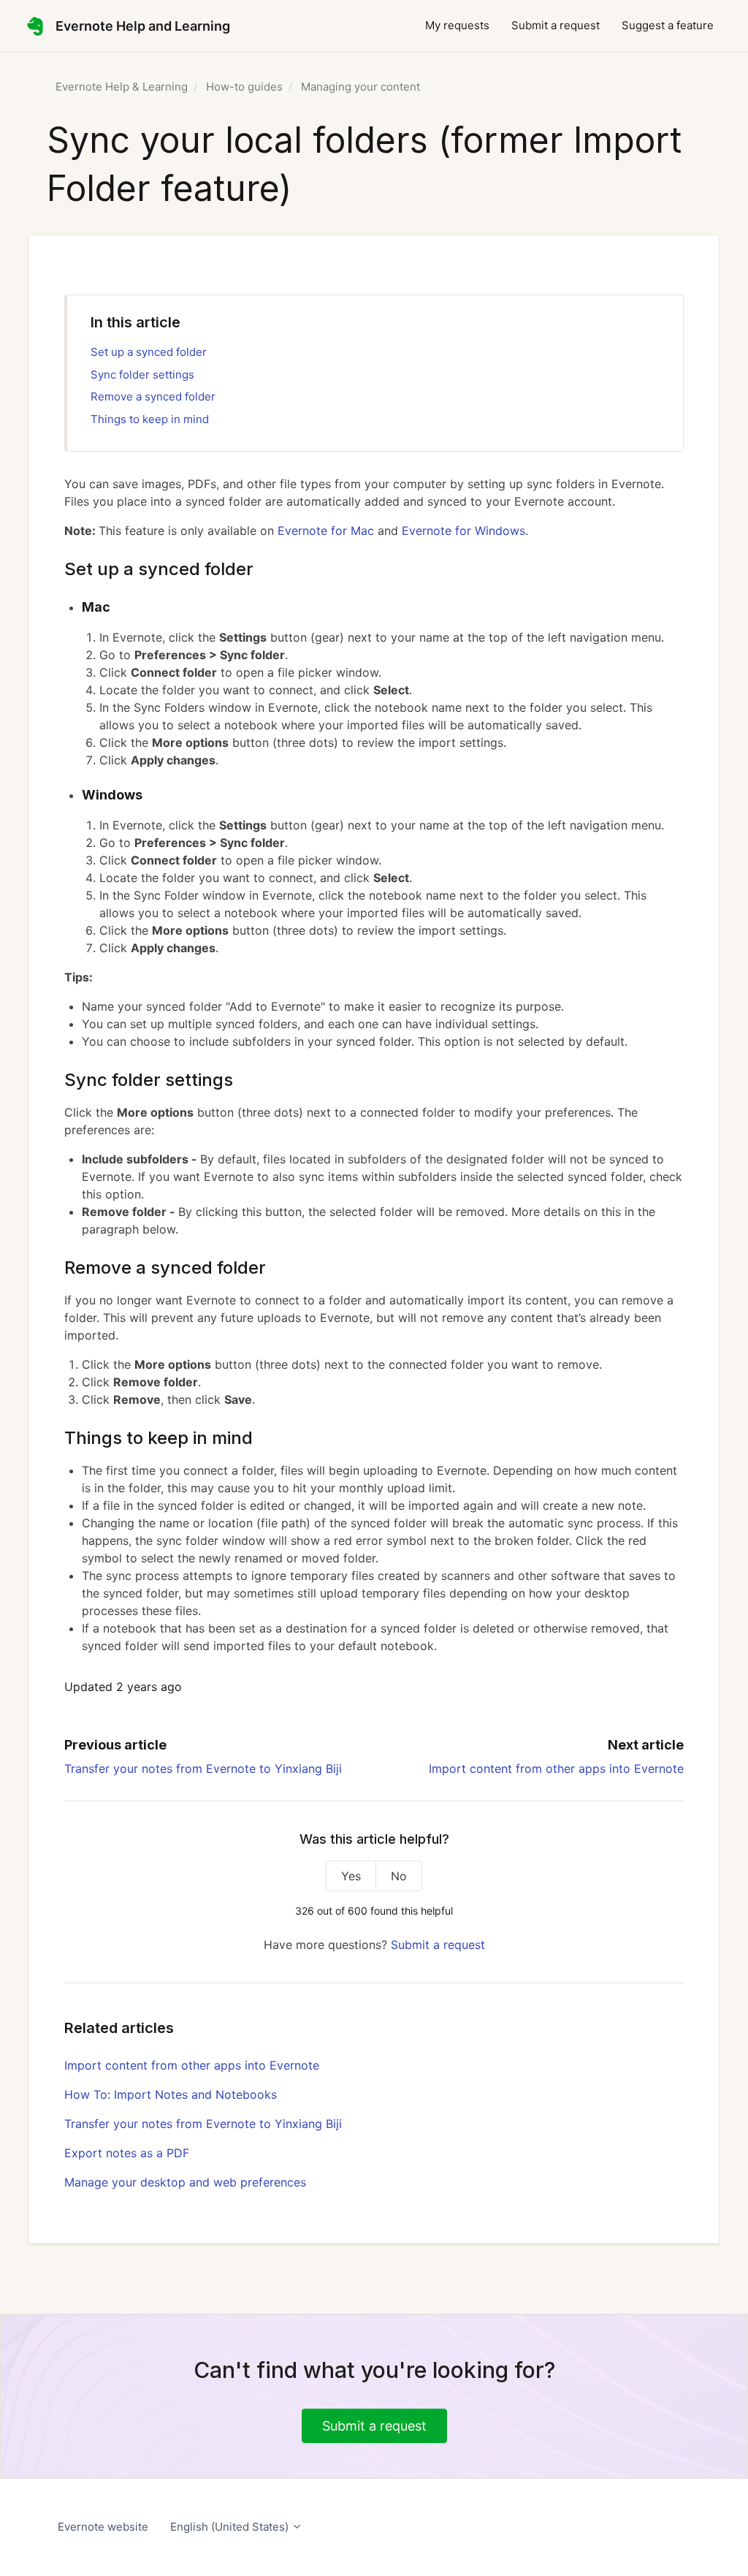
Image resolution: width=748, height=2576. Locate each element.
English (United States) (231, 2527)
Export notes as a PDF (127, 2153)
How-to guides (244, 87)
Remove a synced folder (153, 396)
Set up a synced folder (149, 352)
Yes (351, 1876)
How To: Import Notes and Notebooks (171, 2094)
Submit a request (556, 25)
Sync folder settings (142, 375)
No (399, 1876)
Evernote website (103, 2527)
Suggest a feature (668, 25)
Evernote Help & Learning (122, 87)
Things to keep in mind (150, 419)
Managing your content (360, 87)
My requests (457, 25)
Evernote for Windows (462, 531)
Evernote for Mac (326, 531)
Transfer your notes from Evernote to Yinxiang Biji (203, 1768)
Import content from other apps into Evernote (556, 1768)
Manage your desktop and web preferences (185, 2182)
